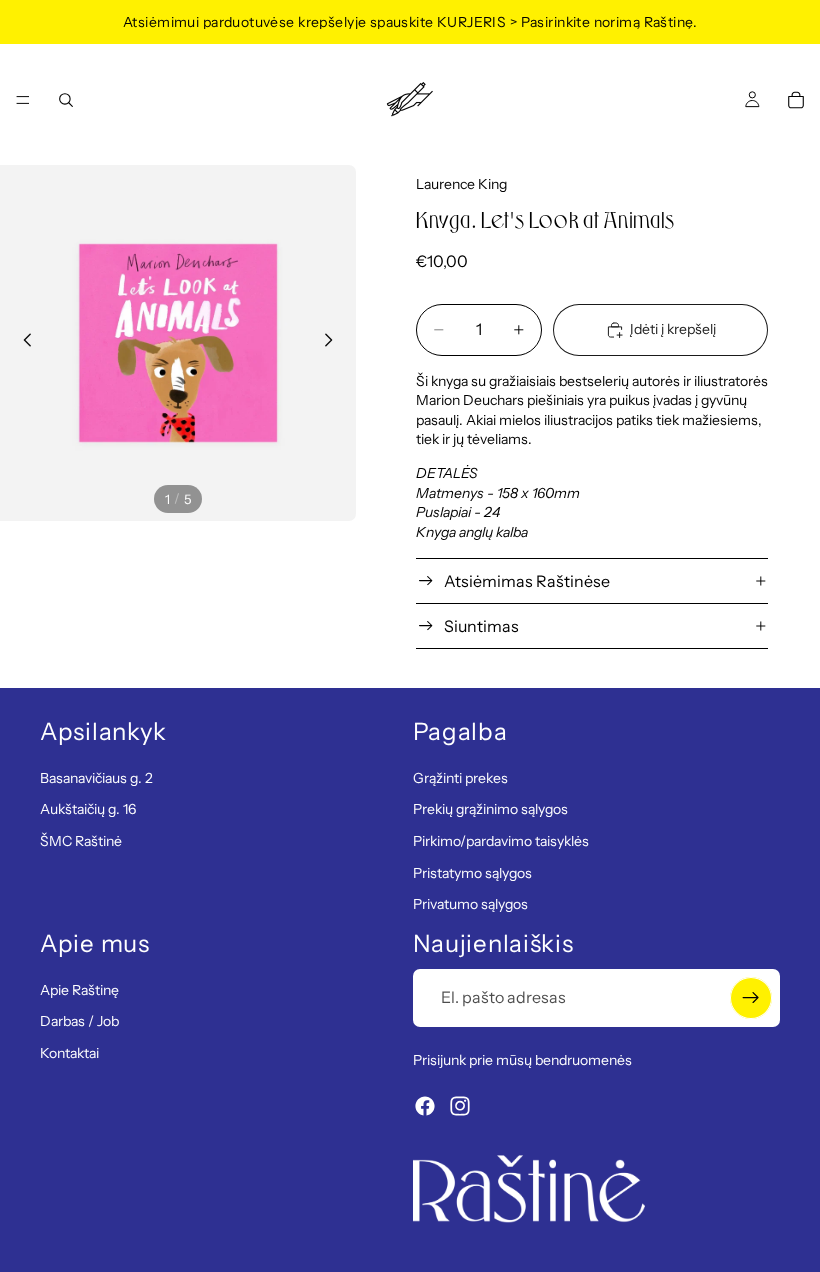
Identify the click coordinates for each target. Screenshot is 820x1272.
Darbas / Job (79, 1021)
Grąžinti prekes (460, 777)
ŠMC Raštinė (81, 841)
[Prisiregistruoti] (751, 997)
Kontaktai (69, 1052)
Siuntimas (481, 626)
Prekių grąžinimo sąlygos (490, 809)
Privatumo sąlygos (470, 904)
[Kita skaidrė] (334, 343)
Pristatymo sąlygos (472, 872)
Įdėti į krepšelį (673, 329)
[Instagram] (460, 1106)
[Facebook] (425, 1106)
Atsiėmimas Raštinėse (527, 581)
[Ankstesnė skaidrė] (22, 343)
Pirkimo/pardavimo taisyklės (501, 841)
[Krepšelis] (796, 100)
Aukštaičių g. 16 (88, 809)
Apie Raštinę (79, 989)
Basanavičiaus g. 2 (96, 777)
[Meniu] (23, 100)
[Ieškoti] (66, 100)
